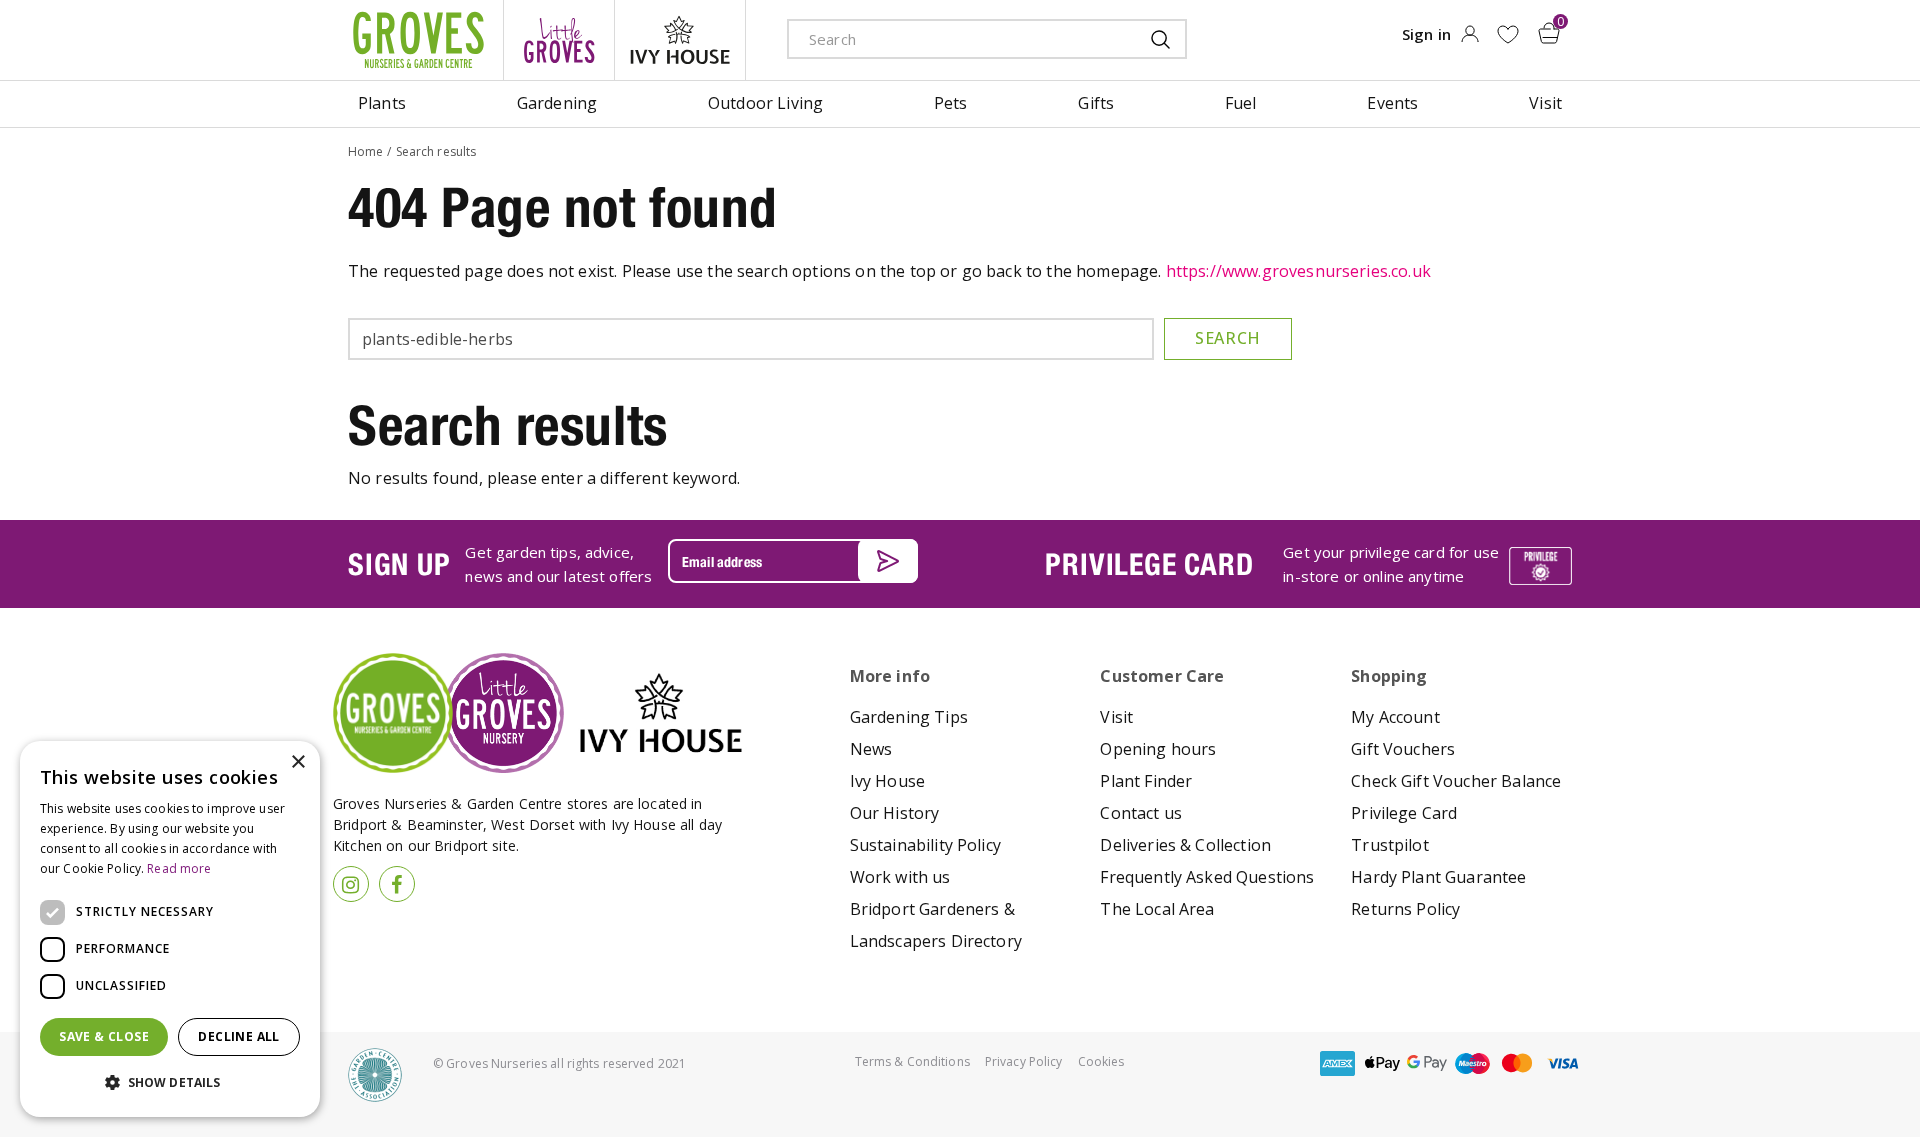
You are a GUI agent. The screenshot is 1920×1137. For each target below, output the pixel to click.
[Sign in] (1469, 40)
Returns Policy (1405, 909)
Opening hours (1158, 749)
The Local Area (1157, 909)
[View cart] (1549, 33)
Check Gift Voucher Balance (1456, 781)
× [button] (297, 762)
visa (1562, 1063)
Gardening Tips (909, 717)
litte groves (559, 40)
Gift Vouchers (1403, 749)
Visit (1116, 717)
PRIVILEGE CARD (1149, 564)
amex (1337, 1063)
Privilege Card (1404, 813)
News (871, 749)
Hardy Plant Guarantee (1438, 877)
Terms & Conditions (912, 1061)
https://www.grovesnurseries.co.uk (1298, 271)
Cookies (1101, 1061)
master (1517, 1063)
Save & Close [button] (104, 1036)
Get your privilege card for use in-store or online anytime (1391, 564)
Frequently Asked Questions (1207, 877)
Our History (895, 813)
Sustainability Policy (925, 845)
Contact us (1141, 813)
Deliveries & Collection (1185, 845)
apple (1382, 1063)
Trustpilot (1390, 845)
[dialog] (170, 929)
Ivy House (887, 781)
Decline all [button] (238, 1036)
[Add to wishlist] (1507, 34)
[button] (170, 1083)
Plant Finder (1146, 781)
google (1427, 1063)
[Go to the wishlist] (1507, 34)
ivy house (680, 40)
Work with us (900, 877)
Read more (179, 868)
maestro (1472, 1063)
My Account (1395, 717)
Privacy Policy (1024, 1061)
